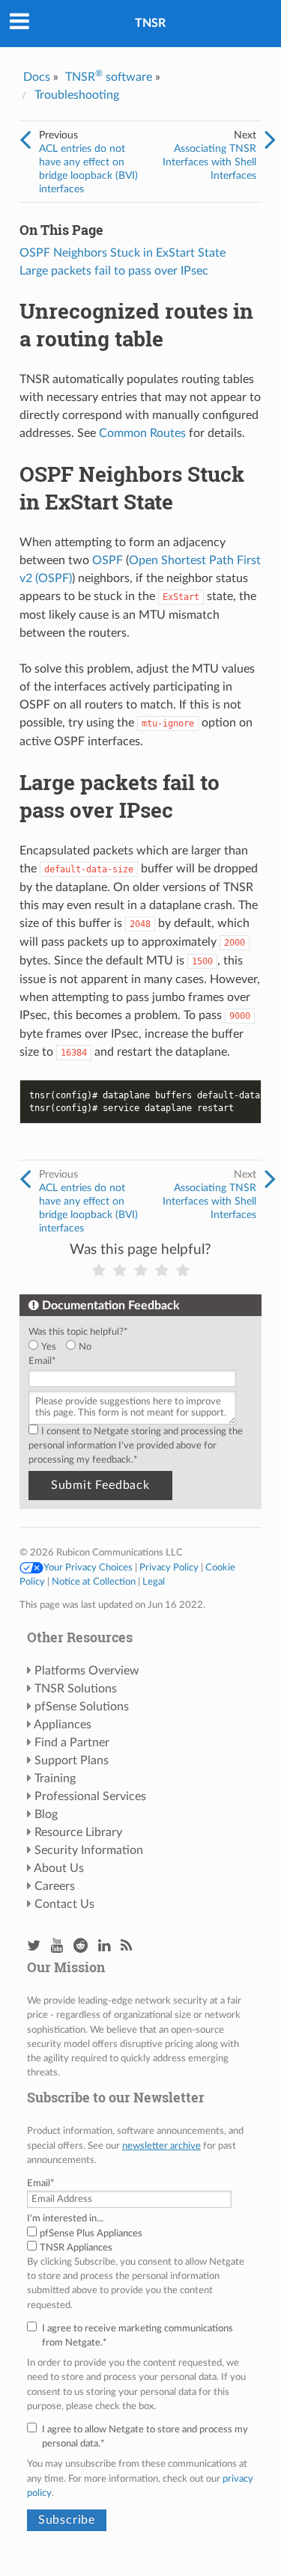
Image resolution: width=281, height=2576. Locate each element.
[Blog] (126, 1946)
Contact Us (64, 1904)
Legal (154, 1582)
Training (55, 1778)
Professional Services (90, 1796)
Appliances (63, 1725)
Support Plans (72, 1760)
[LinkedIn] (104, 1946)
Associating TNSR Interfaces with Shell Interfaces (209, 162)
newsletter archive (161, 2146)
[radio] (47, 1347)
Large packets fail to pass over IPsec (114, 271)
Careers (55, 1886)
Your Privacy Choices (88, 1567)
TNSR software (109, 77)
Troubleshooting (77, 95)
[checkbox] (138, 1347)
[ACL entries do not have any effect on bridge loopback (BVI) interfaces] (25, 141)
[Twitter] (34, 1946)
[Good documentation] (162, 1271)
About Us (59, 1868)
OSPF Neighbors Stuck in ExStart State (123, 253)
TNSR (150, 23)
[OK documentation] (141, 1271)
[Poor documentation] (120, 1271)
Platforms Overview (87, 1671)
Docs (37, 77)
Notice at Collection (94, 1582)
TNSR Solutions (76, 1689)
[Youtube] (57, 1946)
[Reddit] (81, 1946)
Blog (46, 1814)
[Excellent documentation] (183, 1271)
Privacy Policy (169, 1567)
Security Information (89, 1850)
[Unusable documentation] (99, 1271)
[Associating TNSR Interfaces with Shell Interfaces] (270, 141)
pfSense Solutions (82, 1707)
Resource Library (78, 1832)
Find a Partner (72, 1743)
